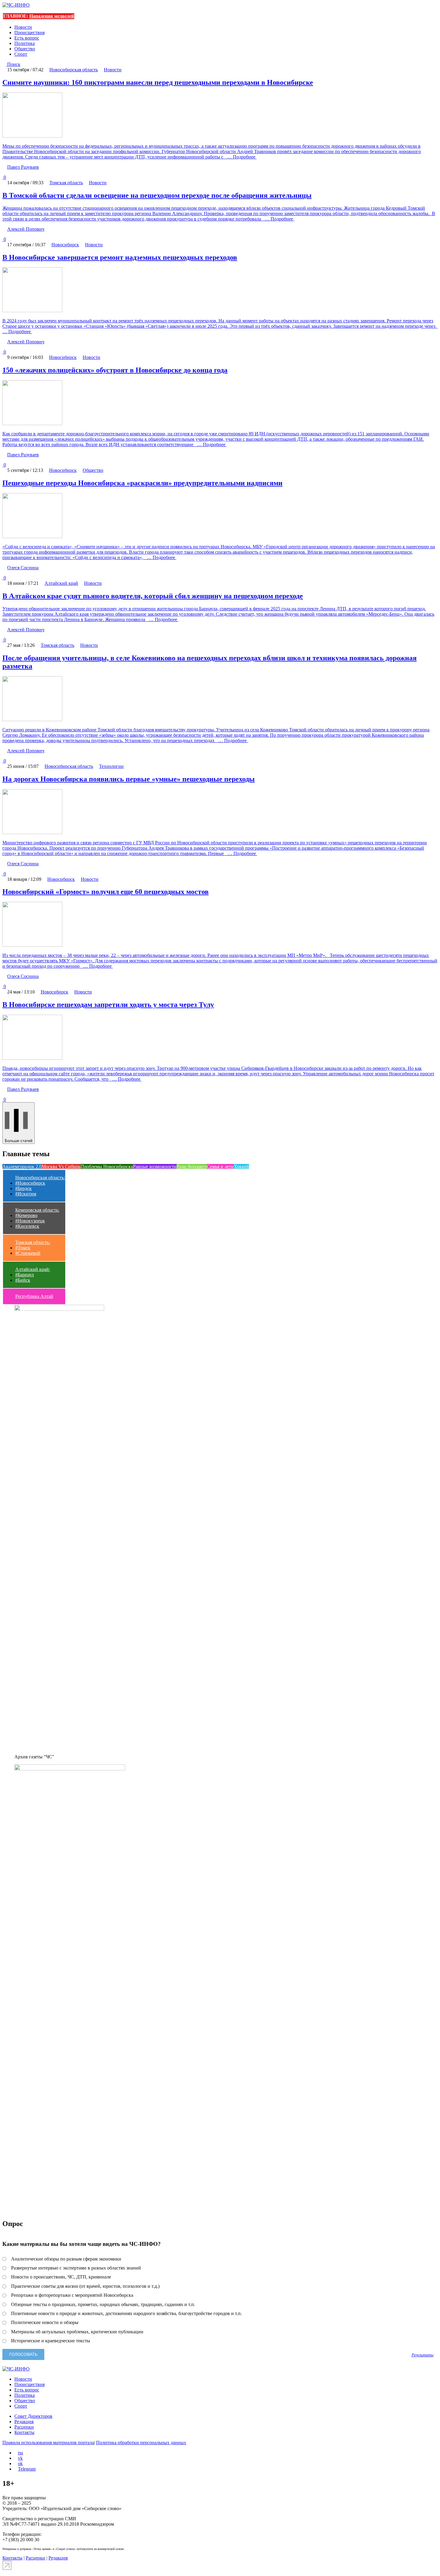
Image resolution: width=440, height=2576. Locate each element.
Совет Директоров (33, 2416)
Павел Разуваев (23, 167)
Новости (23, 27)
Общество (25, 49)
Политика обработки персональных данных (141, 2443)
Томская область (66, 183)
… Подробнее (241, 157)
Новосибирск (65, 245)
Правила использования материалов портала (48, 2443)
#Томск (23, 1248)
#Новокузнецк (30, 1221)
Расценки (24, 2427)
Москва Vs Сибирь (61, 1167)
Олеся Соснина (23, 568)
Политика (25, 43)
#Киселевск (27, 1226)
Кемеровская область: (37, 1210)
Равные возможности (155, 1167)
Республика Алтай (34, 1296)
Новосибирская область (74, 70)
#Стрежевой (28, 1253)
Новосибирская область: (40, 1178)
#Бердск (23, 1188)
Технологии (111, 766)
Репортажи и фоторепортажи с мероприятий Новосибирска (72, 2295)
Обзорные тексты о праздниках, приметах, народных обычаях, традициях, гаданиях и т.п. (103, 2304)
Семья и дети (220, 1167)
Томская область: (33, 1242)
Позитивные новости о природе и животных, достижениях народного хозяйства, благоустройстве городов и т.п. (126, 2313)
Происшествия (29, 33)
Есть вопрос (27, 38)
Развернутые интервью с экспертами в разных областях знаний (76, 2268)
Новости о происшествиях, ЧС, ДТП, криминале (61, 2277)
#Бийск (23, 1280)
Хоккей (241, 1167)
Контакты (24, 2432)
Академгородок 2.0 (22, 1167)
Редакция (24, 2422)
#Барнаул (25, 1275)
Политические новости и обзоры (45, 2322)
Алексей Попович (26, 229)
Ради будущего (192, 1167)
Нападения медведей (52, 16)
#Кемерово (26, 1215)
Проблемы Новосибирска (107, 1167)
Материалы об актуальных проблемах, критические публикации (77, 2332)
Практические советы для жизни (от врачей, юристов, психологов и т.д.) (85, 2286)
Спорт (21, 54)
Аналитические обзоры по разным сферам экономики (66, 2259)
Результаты (422, 2355)
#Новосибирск (30, 1183)
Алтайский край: (33, 1269)
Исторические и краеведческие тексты (51, 2341)
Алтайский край (61, 583)
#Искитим (26, 1194)
